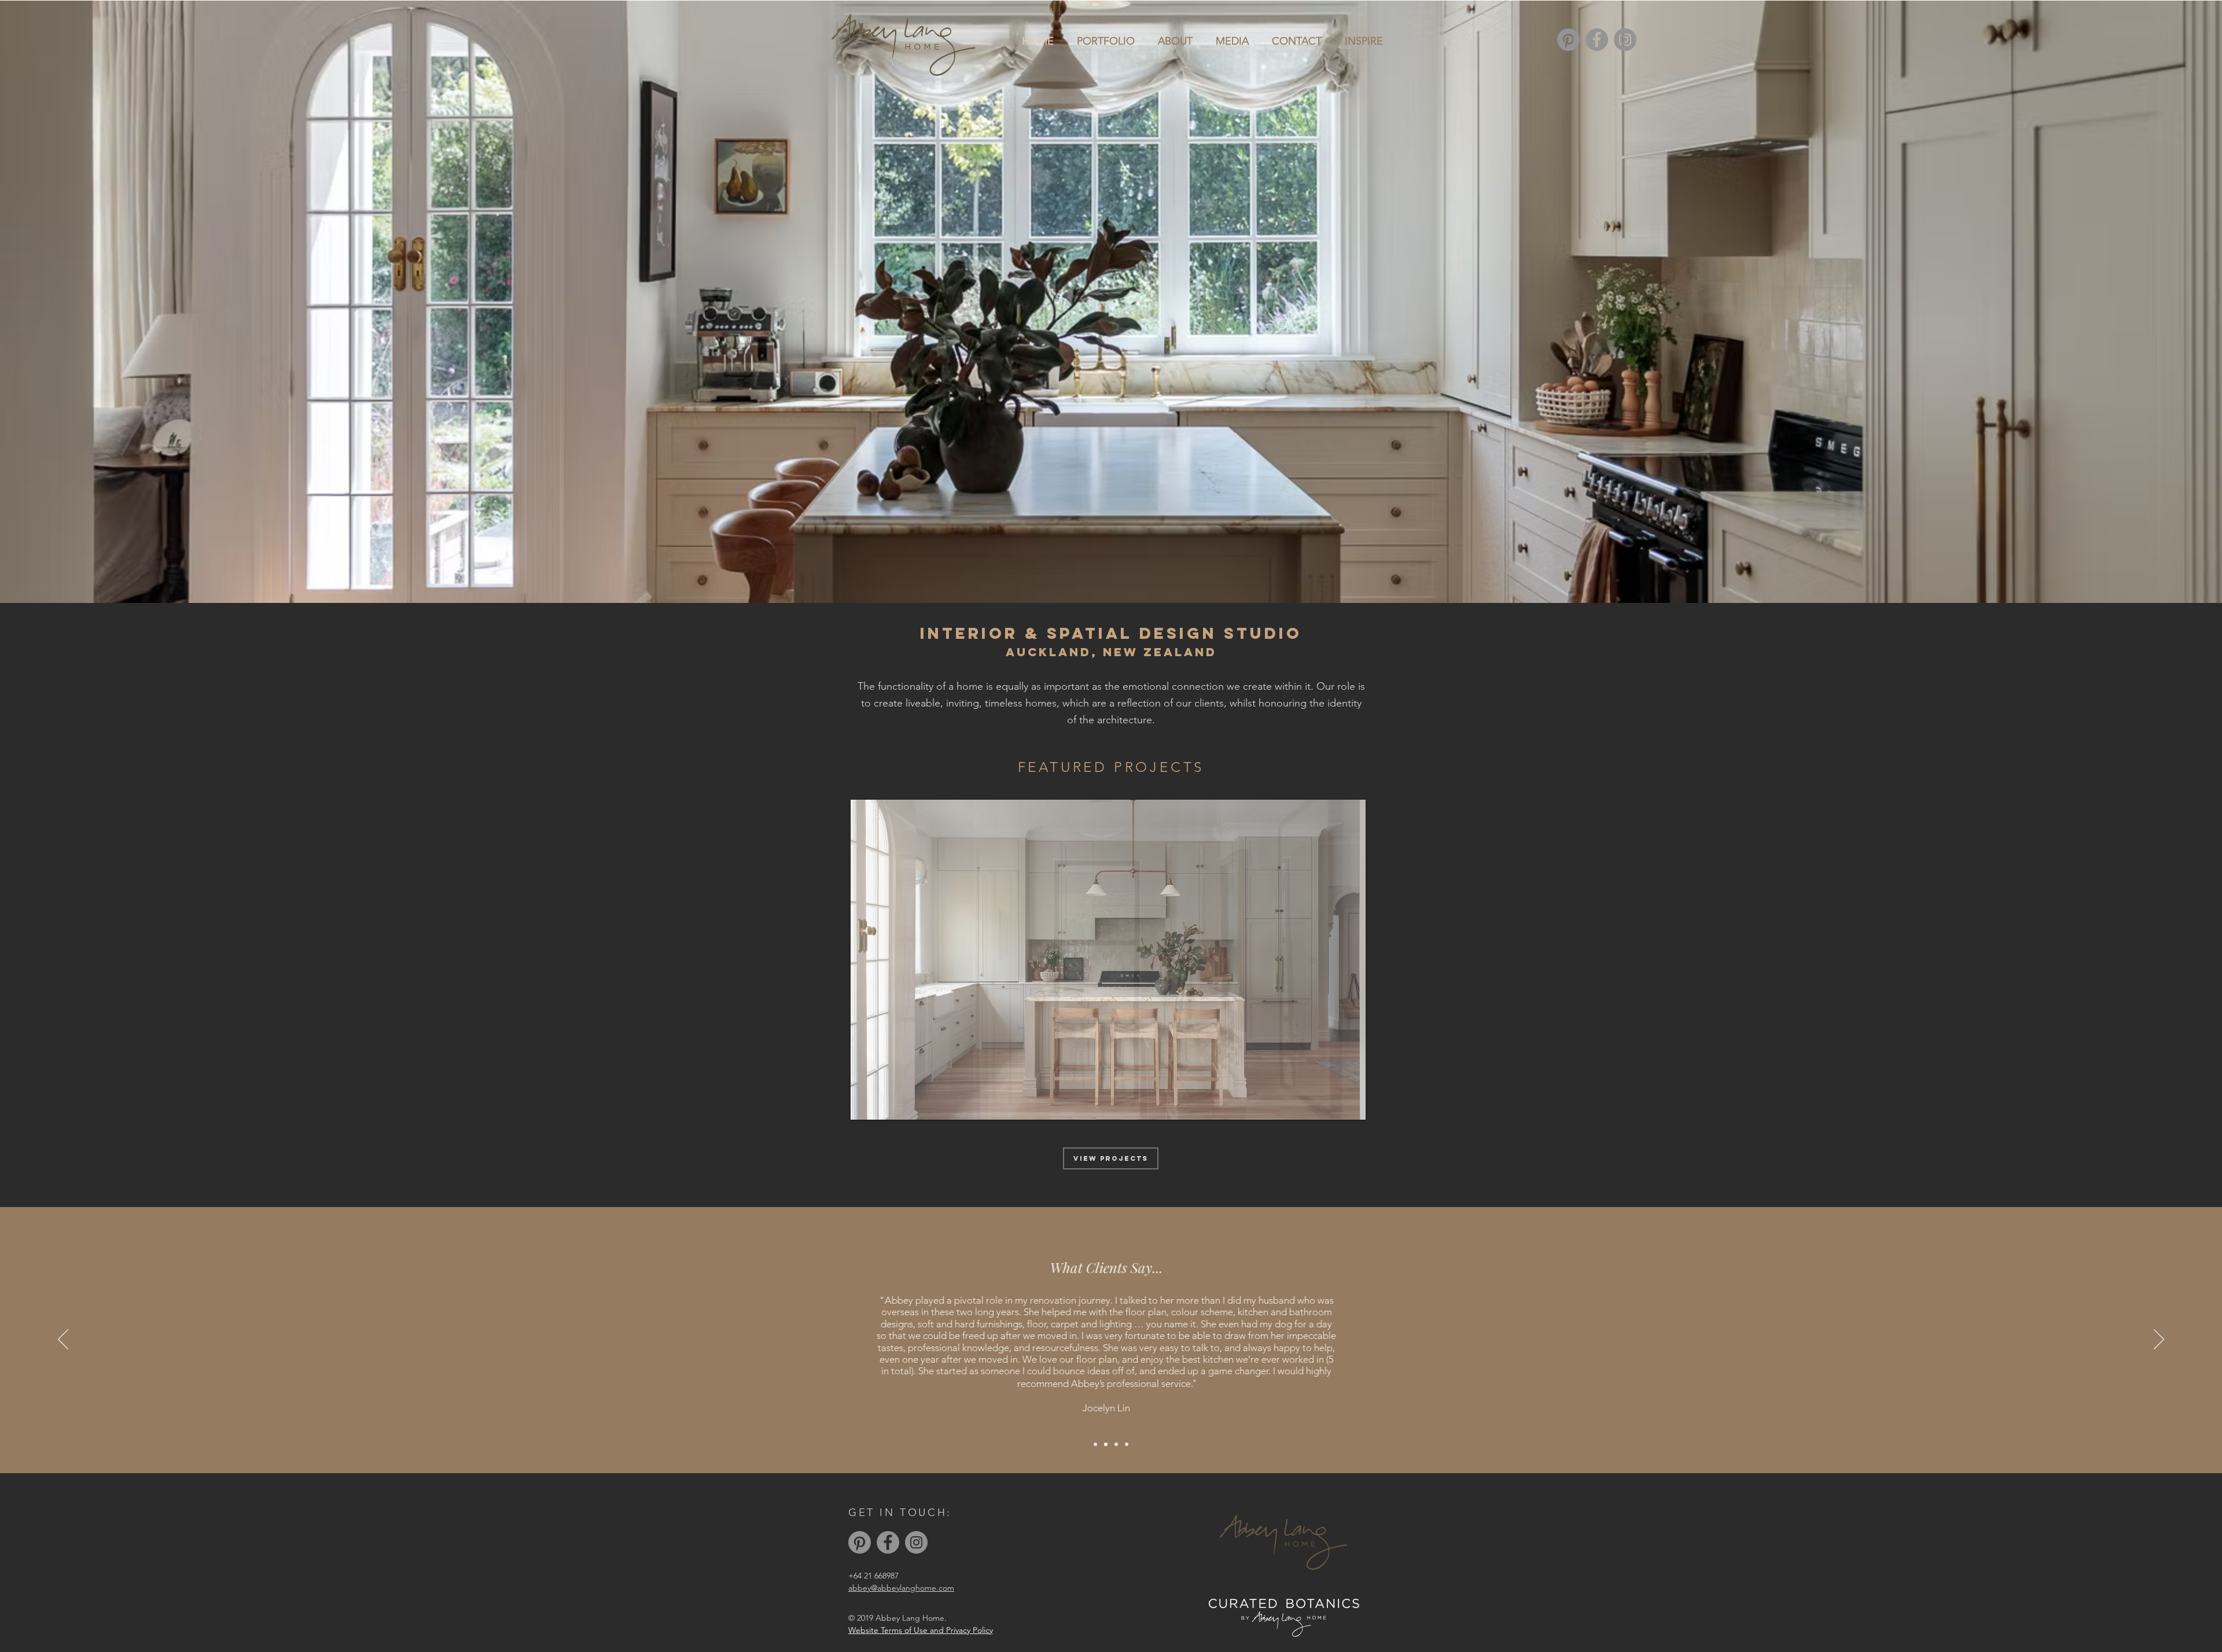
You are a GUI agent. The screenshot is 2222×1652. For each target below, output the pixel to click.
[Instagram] (1625, 40)
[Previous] (63, 1340)
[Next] (2159, 1340)
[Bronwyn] (1116, 1444)
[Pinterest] (1568, 40)
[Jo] (1095, 1444)
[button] (1108, 960)
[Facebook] (1597, 40)
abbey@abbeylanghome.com (901, 1588)
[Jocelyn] (1106, 1444)
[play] (1338, 1110)
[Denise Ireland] (1127, 1444)
